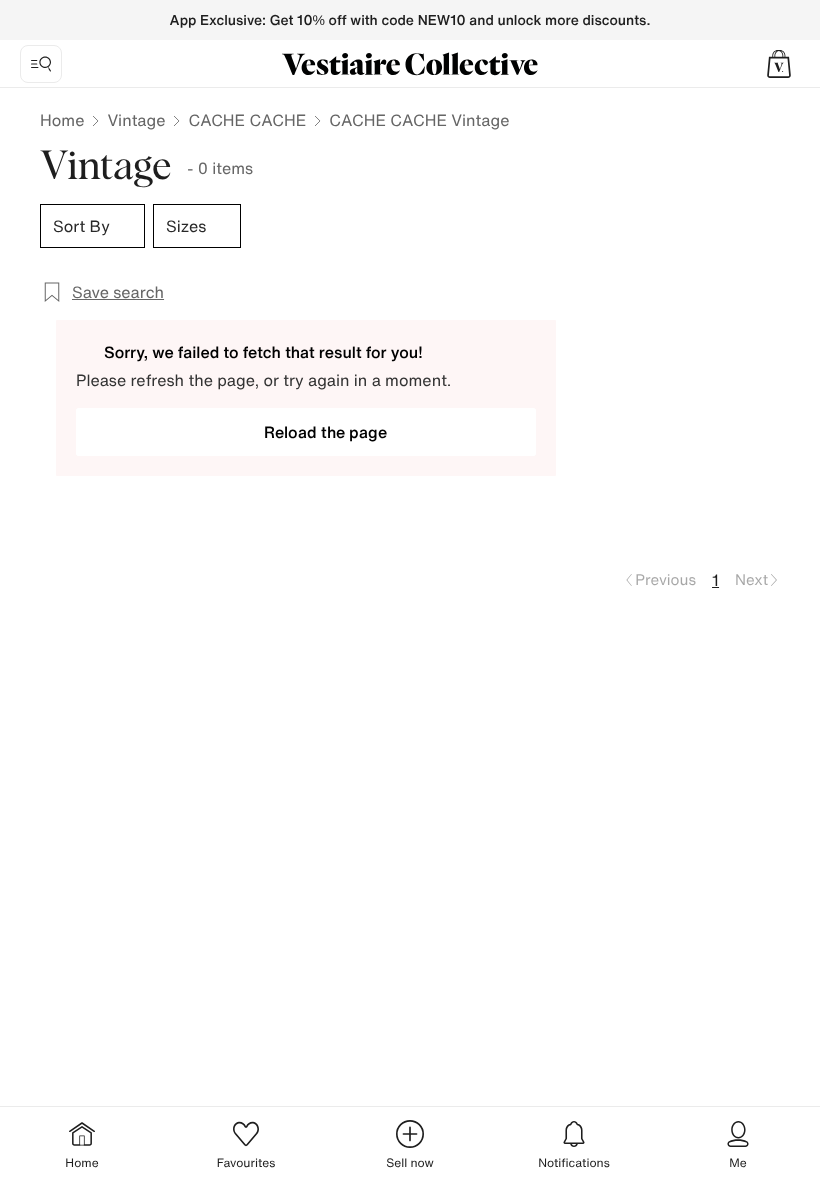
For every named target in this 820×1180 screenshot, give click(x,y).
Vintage (136, 120)
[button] (779, 64)
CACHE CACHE (247, 120)
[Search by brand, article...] (41, 64)
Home (62, 120)
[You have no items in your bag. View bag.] (779, 64)
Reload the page (325, 432)
